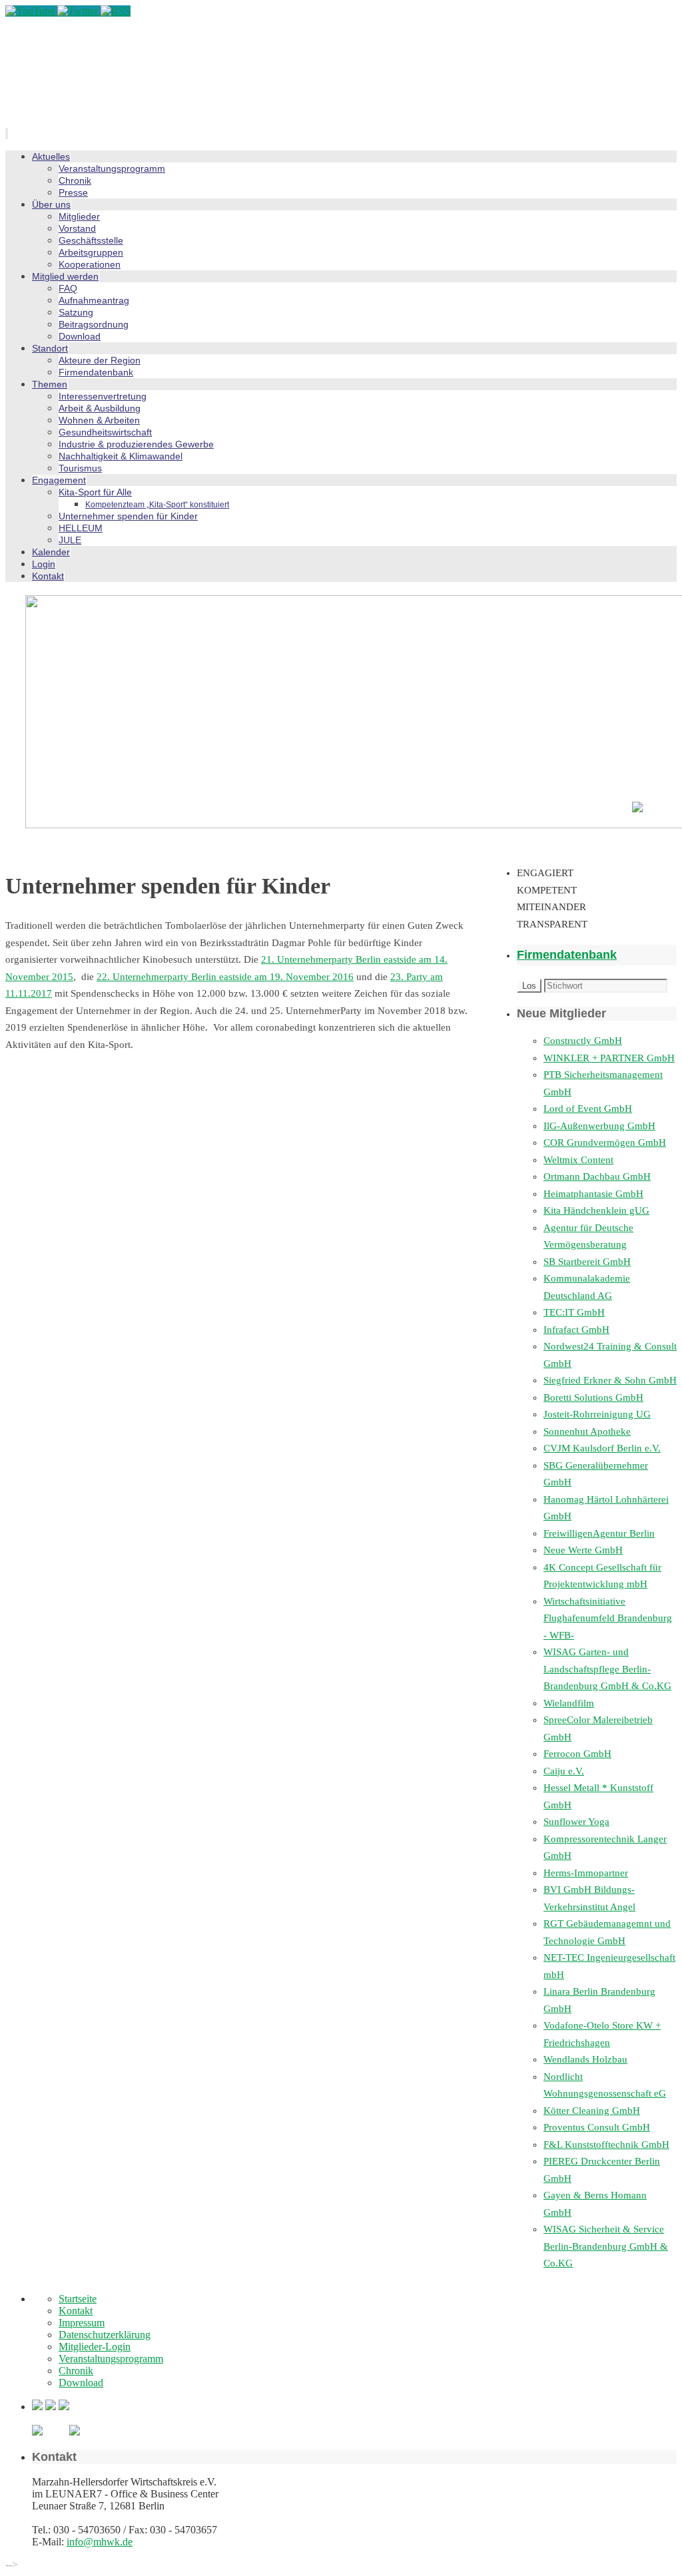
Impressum (82, 2323)
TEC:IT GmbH (574, 1312)
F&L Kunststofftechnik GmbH (606, 2145)
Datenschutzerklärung (105, 2335)
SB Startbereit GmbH (587, 1262)
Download (81, 2383)
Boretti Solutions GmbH (593, 1398)
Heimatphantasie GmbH (593, 1194)
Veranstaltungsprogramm (111, 2359)
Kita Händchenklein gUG (596, 1210)
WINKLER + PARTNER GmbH (609, 1058)
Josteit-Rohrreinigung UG (597, 1414)
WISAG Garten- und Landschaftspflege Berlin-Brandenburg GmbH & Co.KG (607, 1669)
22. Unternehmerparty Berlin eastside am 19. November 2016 (225, 977)
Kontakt (76, 2311)
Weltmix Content (578, 1160)
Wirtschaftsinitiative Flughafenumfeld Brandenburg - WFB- (608, 1618)
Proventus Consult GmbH (597, 2127)
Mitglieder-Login (95, 2347)
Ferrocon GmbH (577, 1754)
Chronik (76, 2371)
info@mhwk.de (100, 2542)
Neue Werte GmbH (583, 1550)
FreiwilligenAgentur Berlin (599, 1533)
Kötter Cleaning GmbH (592, 2111)
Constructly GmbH (583, 1041)
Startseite (78, 2299)
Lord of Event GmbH (588, 1109)
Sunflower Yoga (576, 1822)
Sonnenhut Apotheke (587, 1431)
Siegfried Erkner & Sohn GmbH (610, 1380)
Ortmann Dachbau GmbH (597, 1176)
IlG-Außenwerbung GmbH (599, 1126)
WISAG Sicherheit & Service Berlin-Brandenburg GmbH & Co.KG (606, 2246)
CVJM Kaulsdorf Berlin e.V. (602, 1448)
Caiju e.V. (564, 1771)
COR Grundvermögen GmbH (605, 1143)
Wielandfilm (569, 1703)
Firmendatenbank (567, 955)
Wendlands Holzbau (585, 2059)
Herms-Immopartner (586, 1873)
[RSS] (116, 11)
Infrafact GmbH (576, 1330)
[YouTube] (31, 11)
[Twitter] (79, 11)
